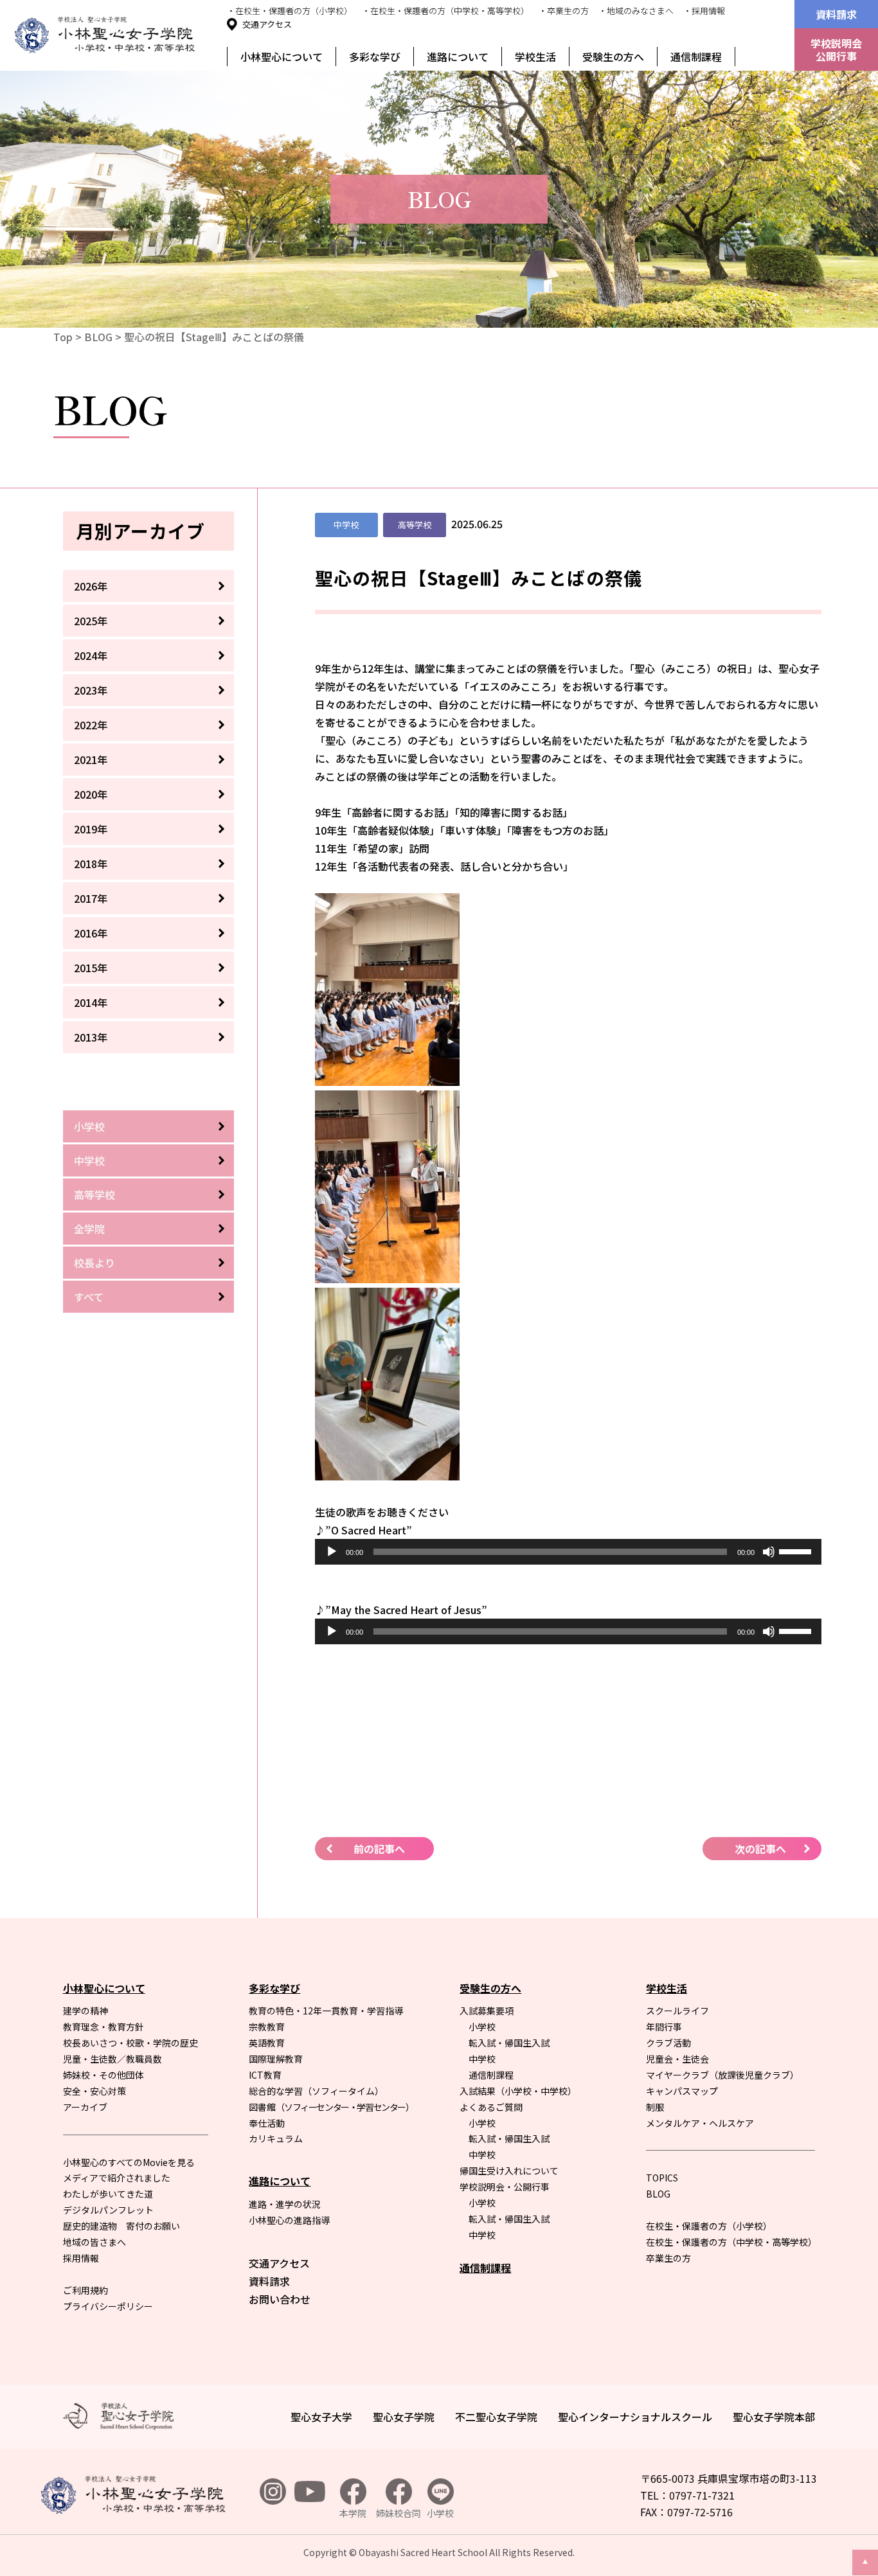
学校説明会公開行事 (836, 49)
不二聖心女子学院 (496, 2417)
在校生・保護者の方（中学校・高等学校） (731, 2242)
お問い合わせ (280, 2299)
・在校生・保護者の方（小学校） (290, 11)
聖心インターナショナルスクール (635, 2417)
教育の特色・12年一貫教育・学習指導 (326, 2011)
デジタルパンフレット (108, 2210)
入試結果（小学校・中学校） (518, 2091)
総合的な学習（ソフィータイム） (316, 2091)
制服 (655, 2107)
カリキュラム (276, 2138)
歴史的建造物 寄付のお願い (121, 2226)
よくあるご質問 (491, 2107)
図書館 (331, 2107)
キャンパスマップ (682, 2091)
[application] (568, 1552)
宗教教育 (267, 2027)
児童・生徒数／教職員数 (112, 2059)
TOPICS (662, 2178)
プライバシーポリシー (108, 2306)
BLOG (98, 337)
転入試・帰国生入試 (509, 2043)
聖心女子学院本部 (774, 2417)
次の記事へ (760, 1849)
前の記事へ (379, 1849)
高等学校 (94, 1195)
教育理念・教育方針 (103, 2027)
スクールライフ (677, 2011)
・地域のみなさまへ (636, 11)
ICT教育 (265, 2075)
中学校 (89, 1160)
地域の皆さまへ (94, 2242)
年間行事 (664, 2027)
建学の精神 (85, 2011)
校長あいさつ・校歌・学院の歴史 (130, 2043)
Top (63, 337)
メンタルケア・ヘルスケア (700, 2123)
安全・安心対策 (94, 2091)
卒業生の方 (668, 2258)
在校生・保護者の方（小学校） (709, 2226)
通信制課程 (696, 57)
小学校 (89, 1126)
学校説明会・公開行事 (505, 2187)
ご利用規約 (85, 2290)
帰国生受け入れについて (509, 2171)
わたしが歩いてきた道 (108, 2194)
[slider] (797, 1550)
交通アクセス (267, 24)
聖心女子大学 (321, 2417)
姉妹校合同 (399, 2513)
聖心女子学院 (404, 2417)
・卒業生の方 (564, 11)
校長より (94, 1263)
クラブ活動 (668, 2043)
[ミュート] (769, 1552)
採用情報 (81, 2258)
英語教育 (267, 2043)
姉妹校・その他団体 (103, 2075)
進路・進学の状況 (285, 2204)
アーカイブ (85, 2107)
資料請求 (836, 14)
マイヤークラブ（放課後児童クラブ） (722, 2075)
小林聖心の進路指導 (289, 2220)
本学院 (353, 2513)
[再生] (332, 1552)
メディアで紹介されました (117, 2178)
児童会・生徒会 (677, 2059)
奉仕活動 (267, 2123)
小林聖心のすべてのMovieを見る (129, 2162)
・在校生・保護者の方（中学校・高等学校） (445, 11)
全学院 (89, 1229)
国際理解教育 (276, 2059)
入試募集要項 (487, 2011)
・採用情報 (704, 11)
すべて (89, 1297)
